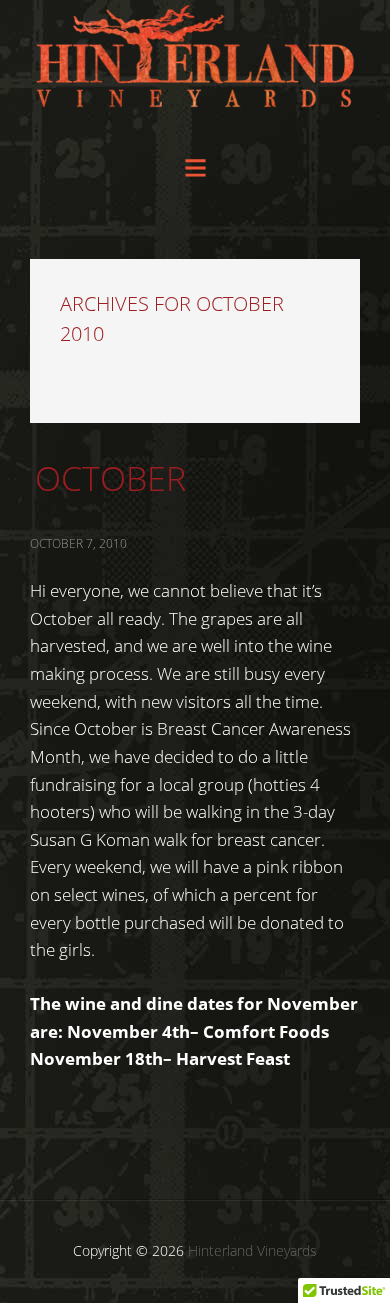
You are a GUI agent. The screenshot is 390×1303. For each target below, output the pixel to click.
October (110, 478)
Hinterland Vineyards (195, 69)
